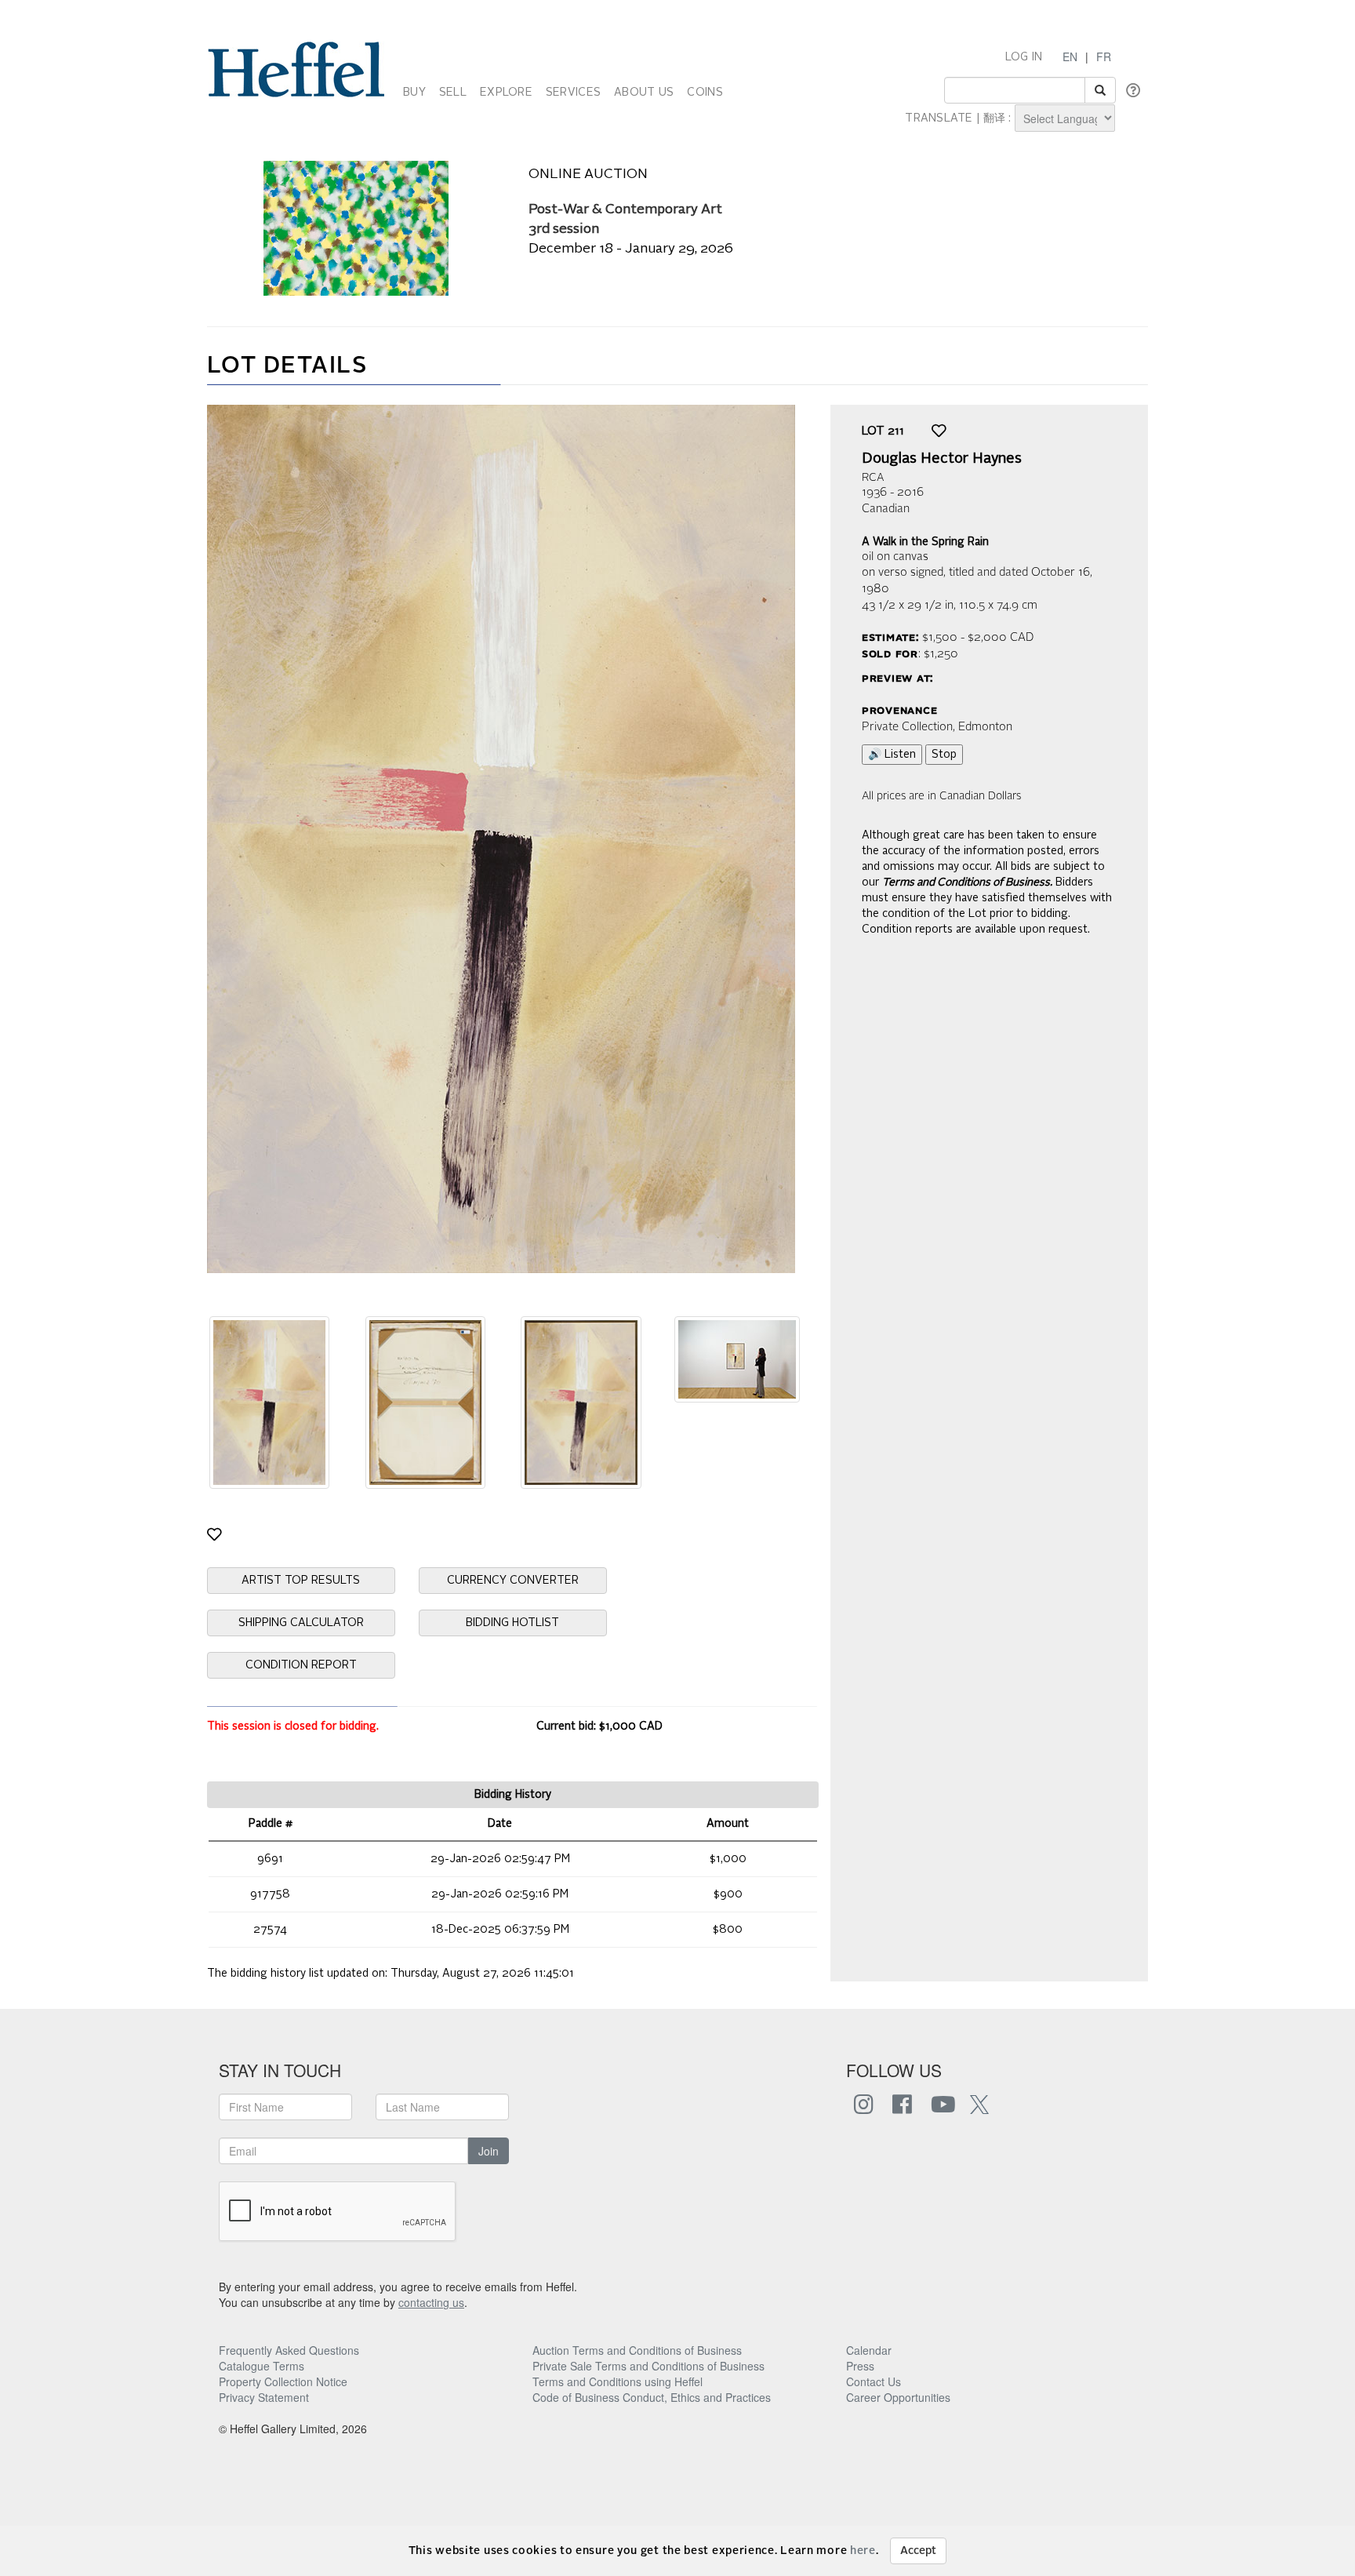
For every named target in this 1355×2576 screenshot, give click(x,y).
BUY (414, 93)
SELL (453, 93)
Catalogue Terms (262, 2366)
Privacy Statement (264, 2397)
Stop (944, 755)
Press (860, 2366)
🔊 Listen (892, 755)
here (863, 2551)
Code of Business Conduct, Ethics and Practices (652, 2397)
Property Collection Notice (283, 2381)
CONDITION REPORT (301, 1665)
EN (1070, 56)
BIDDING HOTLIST (512, 1623)
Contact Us (874, 2381)
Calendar (869, 2350)
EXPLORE (506, 93)
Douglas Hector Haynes (942, 459)
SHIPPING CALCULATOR (301, 1623)
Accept (918, 2551)
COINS (705, 93)
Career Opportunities (898, 2397)
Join (489, 2151)
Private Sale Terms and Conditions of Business (648, 2366)
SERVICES (573, 93)
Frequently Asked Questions (289, 2350)
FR (1104, 56)
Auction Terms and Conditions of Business (637, 2350)
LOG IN (1024, 57)
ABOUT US (644, 93)
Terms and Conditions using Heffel (618, 2381)
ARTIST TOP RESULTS (301, 1581)
